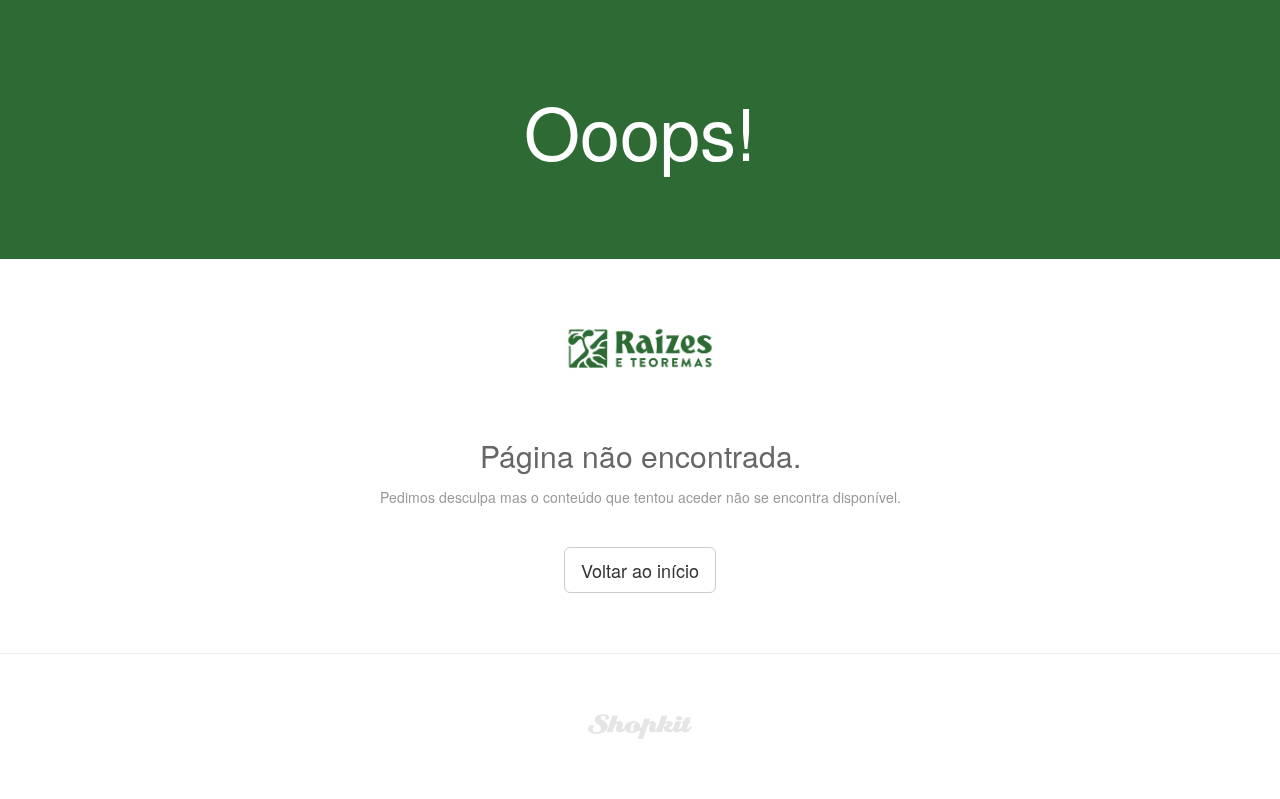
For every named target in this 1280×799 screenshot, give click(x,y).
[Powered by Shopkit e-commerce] (640, 724)
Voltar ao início (640, 570)
